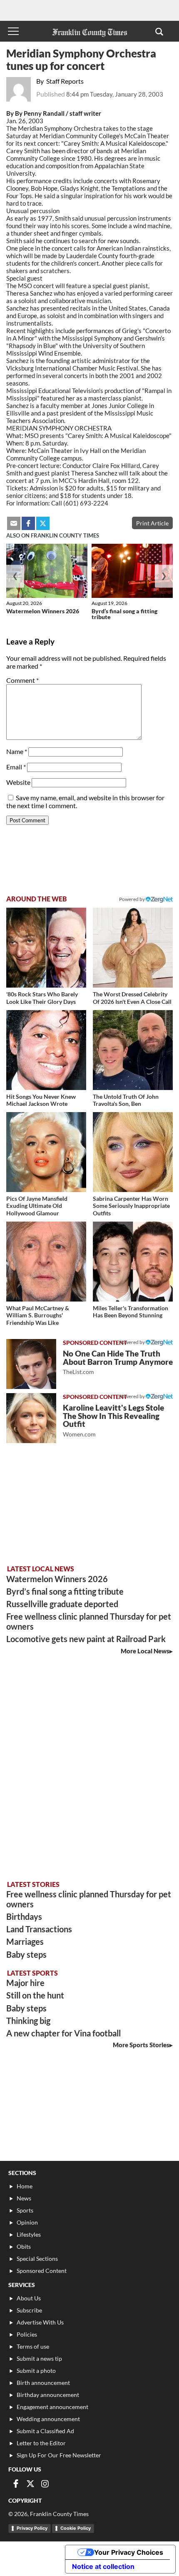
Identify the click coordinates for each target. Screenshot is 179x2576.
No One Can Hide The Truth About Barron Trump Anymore (118, 1362)
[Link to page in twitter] (43, 523)
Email (16, 767)
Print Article (152, 523)
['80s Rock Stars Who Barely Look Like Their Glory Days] (46, 948)
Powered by (132, 899)
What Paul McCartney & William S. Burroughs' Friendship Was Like (38, 1315)
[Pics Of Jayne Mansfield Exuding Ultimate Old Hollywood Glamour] (46, 1152)
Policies (27, 2334)
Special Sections (37, 2259)
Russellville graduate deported (62, 1604)
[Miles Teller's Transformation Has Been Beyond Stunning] (133, 1262)
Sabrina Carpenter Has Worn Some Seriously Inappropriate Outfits (131, 1206)
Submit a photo (36, 2371)
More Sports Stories (141, 2045)
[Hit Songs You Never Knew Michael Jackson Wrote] (46, 1050)
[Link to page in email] (14, 523)
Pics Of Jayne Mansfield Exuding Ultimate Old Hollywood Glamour (37, 1206)
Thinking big (28, 2021)
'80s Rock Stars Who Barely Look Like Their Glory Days (42, 998)
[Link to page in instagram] (45, 2484)
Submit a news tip (39, 2358)
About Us (29, 2298)
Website (18, 782)
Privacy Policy (32, 2528)
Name (17, 751)
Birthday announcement (48, 2395)
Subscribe (29, 2310)
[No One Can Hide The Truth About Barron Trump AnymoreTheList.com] (31, 1364)
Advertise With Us (40, 2322)
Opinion (27, 2222)
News (24, 2198)
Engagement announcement (52, 2407)
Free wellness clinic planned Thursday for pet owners (89, 1621)
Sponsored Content (42, 2271)
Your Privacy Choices (129, 2552)
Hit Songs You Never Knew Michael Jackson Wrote (41, 1100)
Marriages (25, 1941)
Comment (22, 680)
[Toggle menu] (13, 31)
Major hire (25, 1983)
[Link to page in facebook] (28, 523)
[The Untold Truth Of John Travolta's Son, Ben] (133, 1050)
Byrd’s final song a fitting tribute (124, 614)
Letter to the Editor (41, 2443)
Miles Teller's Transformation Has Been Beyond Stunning (131, 1312)
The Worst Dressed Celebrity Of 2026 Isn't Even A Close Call (132, 998)
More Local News (145, 1651)
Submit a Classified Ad (45, 2431)
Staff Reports (65, 81)
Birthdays (24, 1916)
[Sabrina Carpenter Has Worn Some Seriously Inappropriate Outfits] (133, 1152)
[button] (159, 31)
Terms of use (33, 2346)
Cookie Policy (76, 2528)
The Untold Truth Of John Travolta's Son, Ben (126, 1100)
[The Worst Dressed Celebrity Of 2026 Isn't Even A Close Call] (133, 948)
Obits (24, 2246)
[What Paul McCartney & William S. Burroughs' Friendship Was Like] (46, 1262)
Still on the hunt (35, 1995)
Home (25, 2186)
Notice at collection (103, 2566)
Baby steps (26, 1954)
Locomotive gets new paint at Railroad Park (86, 1639)
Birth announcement (43, 2383)
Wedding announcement (48, 2419)
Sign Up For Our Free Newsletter (59, 2455)
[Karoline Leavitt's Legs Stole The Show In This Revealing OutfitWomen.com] (31, 1418)
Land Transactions (39, 1929)
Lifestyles (29, 2234)
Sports (25, 2210)
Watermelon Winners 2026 (43, 611)
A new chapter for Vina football (63, 2033)
